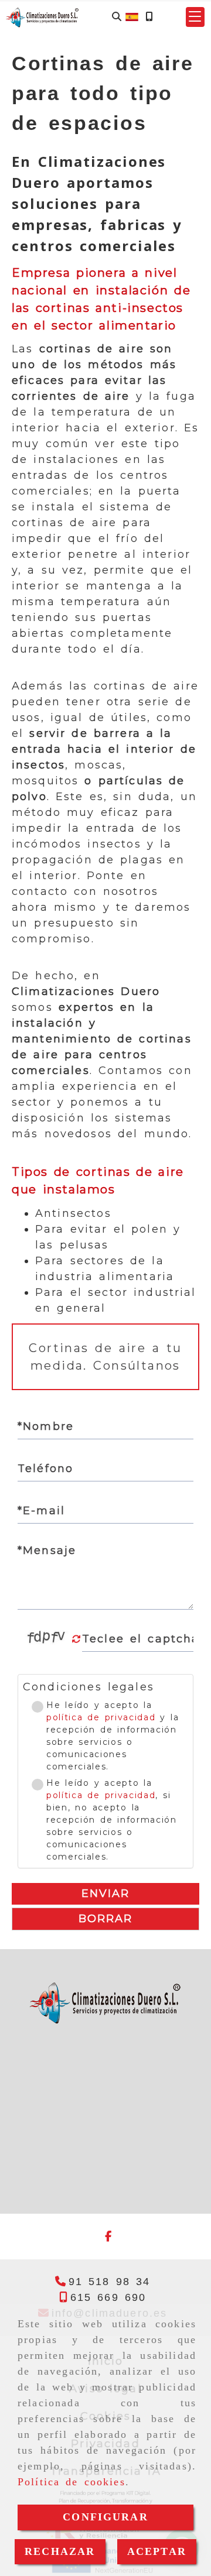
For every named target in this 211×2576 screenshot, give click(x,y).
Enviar (106, 1894)
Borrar (106, 1919)
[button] (195, 17)
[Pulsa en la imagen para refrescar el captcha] (47, 1639)
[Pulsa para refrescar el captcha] (76, 1639)
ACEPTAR (157, 2551)
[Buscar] (117, 17)
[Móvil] (149, 17)
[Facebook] (108, 2237)
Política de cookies (72, 2482)
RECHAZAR (60, 2551)
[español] (132, 16)
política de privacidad (101, 1717)
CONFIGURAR (105, 2517)
